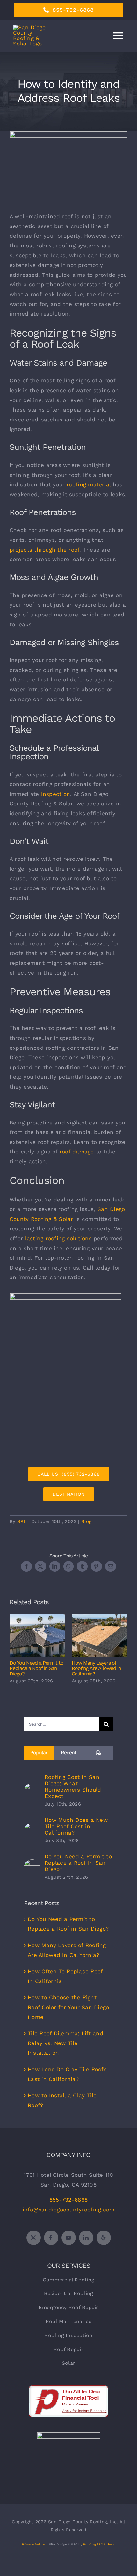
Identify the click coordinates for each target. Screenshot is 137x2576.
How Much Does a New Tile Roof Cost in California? (76, 1826)
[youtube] (69, 2238)
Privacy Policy (33, 2544)
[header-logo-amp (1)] (65, 1296)
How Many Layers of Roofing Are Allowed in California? (100, 1636)
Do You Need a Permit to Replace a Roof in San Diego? (37, 1636)
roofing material (89, 484)
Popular (39, 1753)
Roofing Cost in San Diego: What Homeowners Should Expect (73, 1786)
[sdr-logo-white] (68, 2435)
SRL (22, 1521)
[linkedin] (86, 2238)
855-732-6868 (68, 2200)
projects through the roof (44, 550)
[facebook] (51, 2238)
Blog (87, 1521)
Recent (69, 1753)
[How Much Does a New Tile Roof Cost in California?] (32, 1828)
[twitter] (34, 2238)
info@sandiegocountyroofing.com (69, 2210)
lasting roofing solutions (58, 1238)
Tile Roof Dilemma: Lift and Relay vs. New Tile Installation (65, 2043)
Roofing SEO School (99, 2544)
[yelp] (104, 2238)
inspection (56, 794)
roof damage (77, 1152)
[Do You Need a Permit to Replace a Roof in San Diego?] (32, 1864)
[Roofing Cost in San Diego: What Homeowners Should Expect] (32, 1788)
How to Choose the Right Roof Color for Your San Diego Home (68, 2007)
